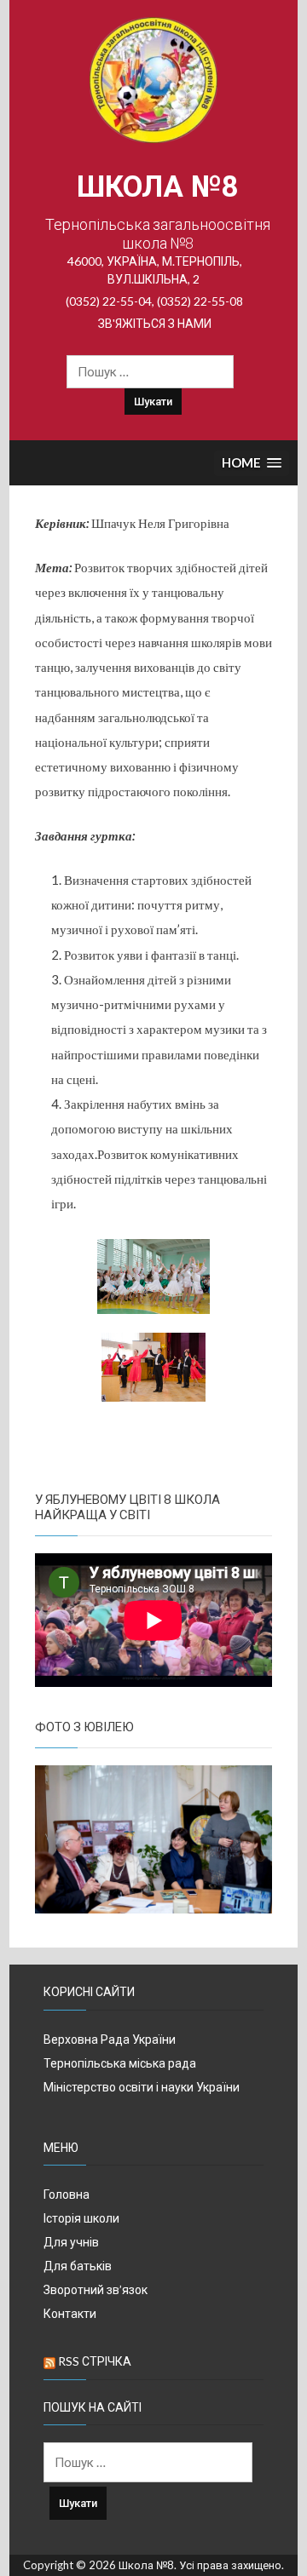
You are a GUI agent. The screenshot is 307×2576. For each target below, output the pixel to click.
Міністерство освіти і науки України (142, 2087)
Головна (67, 2194)
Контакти (70, 2313)
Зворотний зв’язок (96, 2289)
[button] (252, 464)
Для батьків (78, 2266)
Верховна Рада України (110, 2039)
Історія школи (81, 2218)
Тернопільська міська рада (120, 2063)
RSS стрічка (95, 2361)
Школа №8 (157, 187)
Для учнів (71, 2242)
